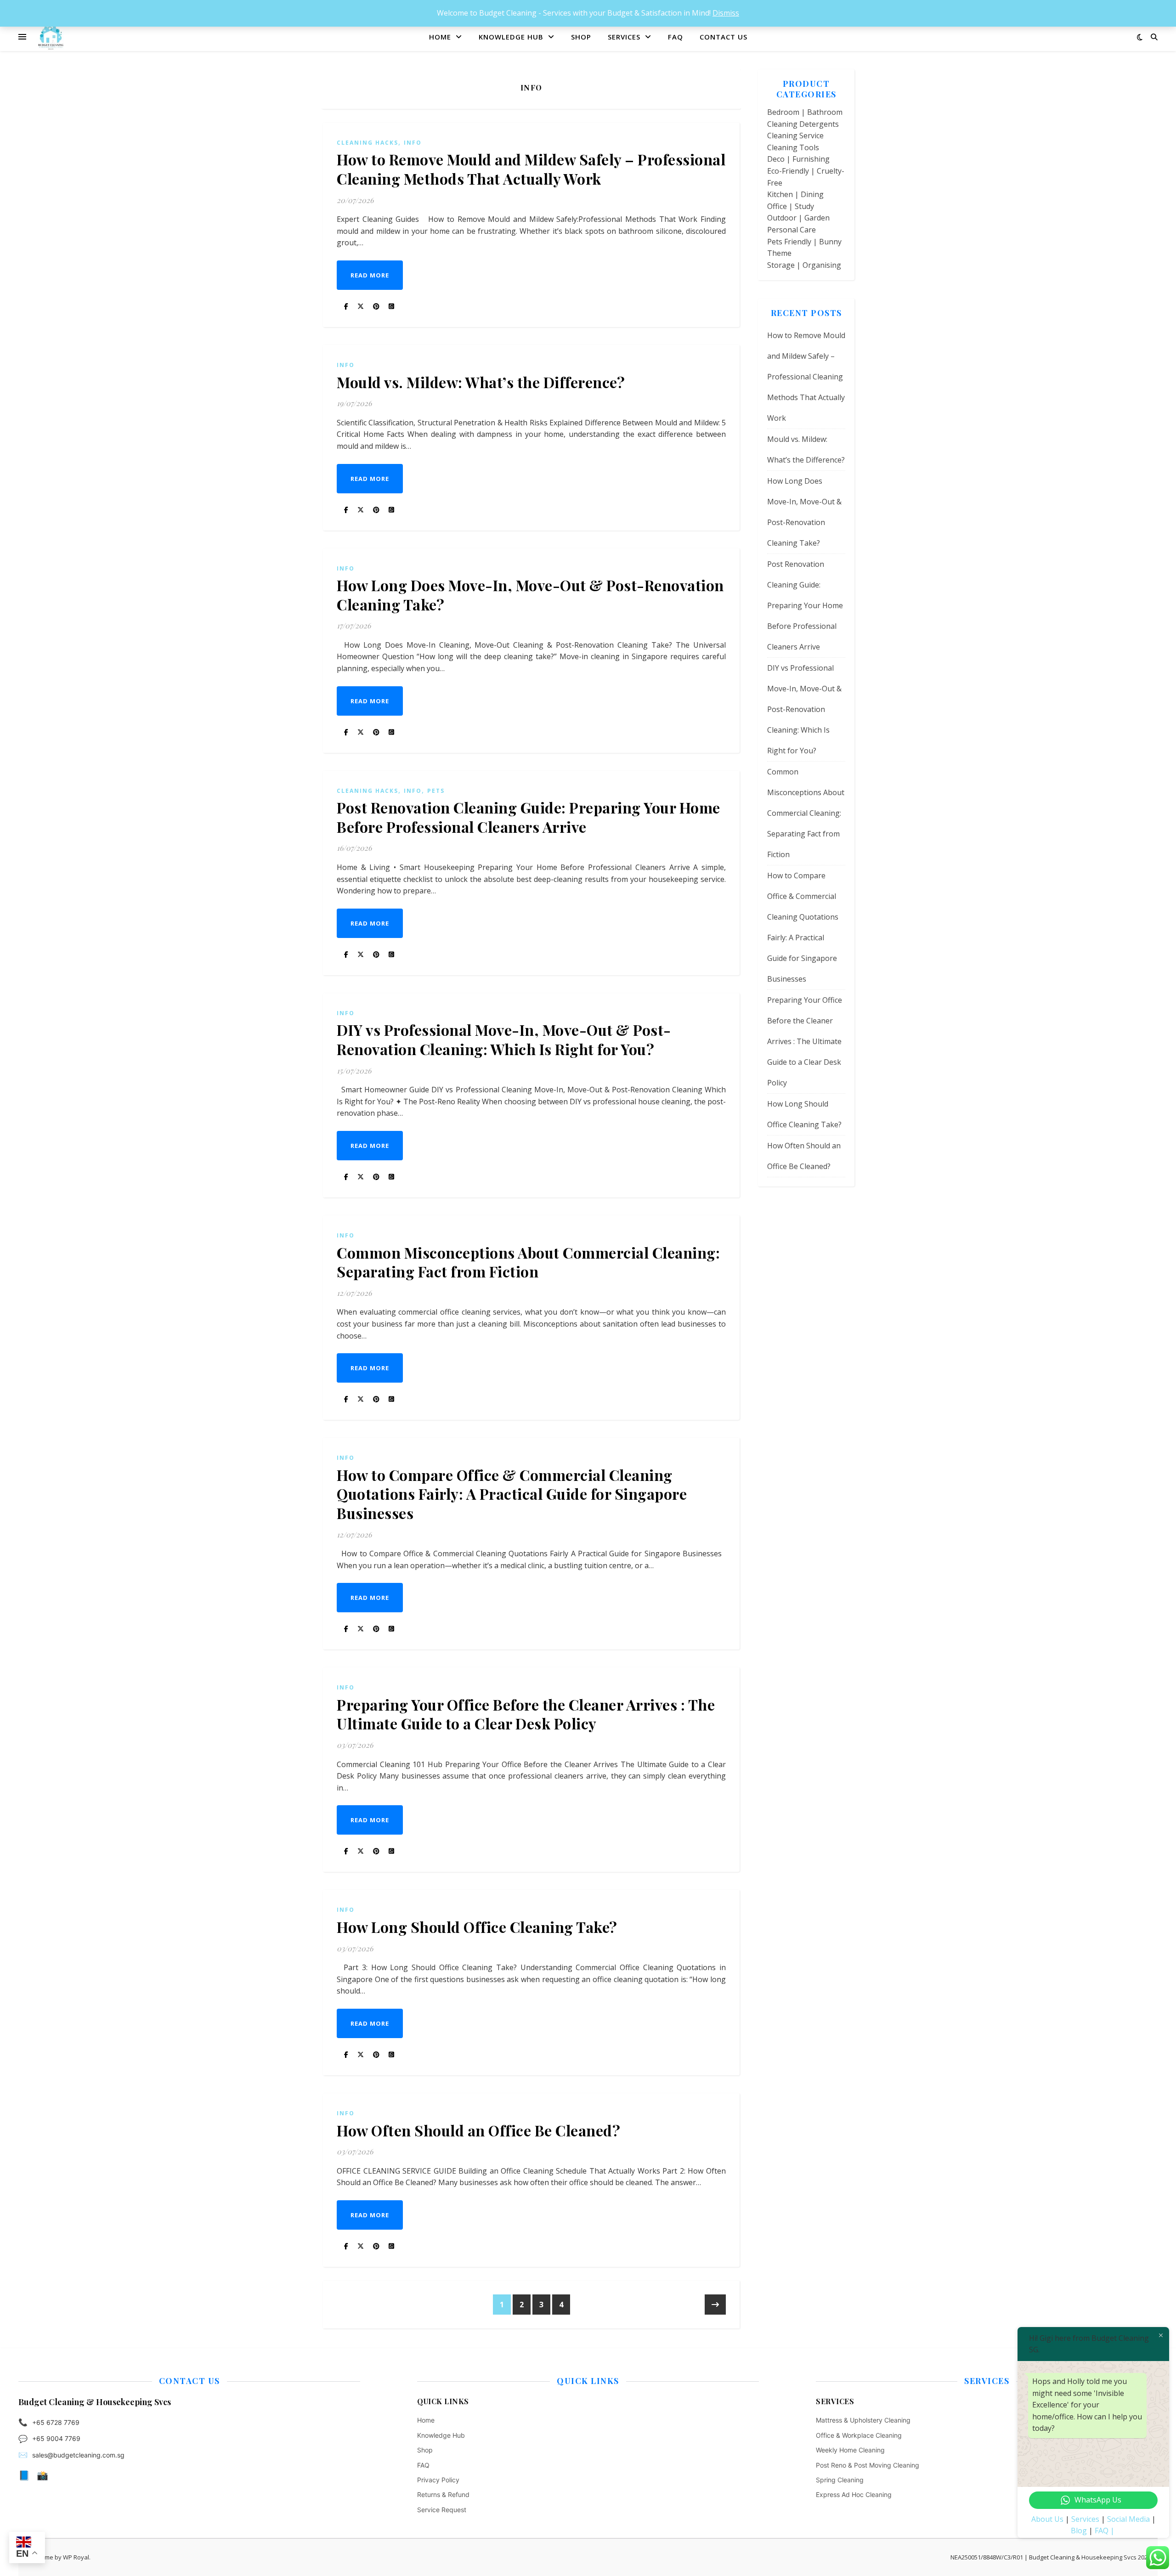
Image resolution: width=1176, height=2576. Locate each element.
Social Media (1128, 2519)
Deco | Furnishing (798, 159)
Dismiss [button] (726, 13)
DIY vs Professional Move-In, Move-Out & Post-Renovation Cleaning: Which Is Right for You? (504, 1039)
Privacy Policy (438, 2480)
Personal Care (792, 230)
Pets (436, 791)
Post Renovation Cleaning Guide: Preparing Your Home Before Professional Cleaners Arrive (529, 817)
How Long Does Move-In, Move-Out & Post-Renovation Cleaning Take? (530, 595)
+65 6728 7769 (56, 2422)
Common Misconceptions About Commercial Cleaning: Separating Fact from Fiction (528, 1262)
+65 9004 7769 (56, 2438)
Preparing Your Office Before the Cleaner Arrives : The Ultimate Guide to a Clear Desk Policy (526, 1714)
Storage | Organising (804, 265)
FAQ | (1105, 2531)
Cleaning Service (795, 136)
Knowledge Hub (511, 37)
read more (370, 275)
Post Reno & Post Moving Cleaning (868, 2465)
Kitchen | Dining (795, 194)
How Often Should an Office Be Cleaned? (478, 2130)
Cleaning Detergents (803, 124)
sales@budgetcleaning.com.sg (78, 2455)
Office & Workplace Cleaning (859, 2435)
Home (440, 37)
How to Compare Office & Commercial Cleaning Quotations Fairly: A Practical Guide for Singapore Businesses (512, 1494)
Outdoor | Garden (798, 218)
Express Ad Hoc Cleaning (854, 2494)
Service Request (442, 2510)
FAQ (676, 37)
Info (413, 143)
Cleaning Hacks (367, 143)
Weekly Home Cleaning (850, 2450)
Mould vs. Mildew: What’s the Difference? (481, 382)
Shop (581, 37)
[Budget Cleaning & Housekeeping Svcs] (51, 37)
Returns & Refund (443, 2494)
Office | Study (791, 206)
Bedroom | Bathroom (805, 112)
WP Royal (76, 2557)
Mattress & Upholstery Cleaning (863, 2420)
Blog (1079, 2531)
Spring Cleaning (840, 2480)
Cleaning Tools (793, 147)
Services (624, 37)
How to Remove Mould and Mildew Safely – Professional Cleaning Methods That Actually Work (531, 169)
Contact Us (724, 37)
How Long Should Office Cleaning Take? (477, 1927)
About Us (1047, 2519)
